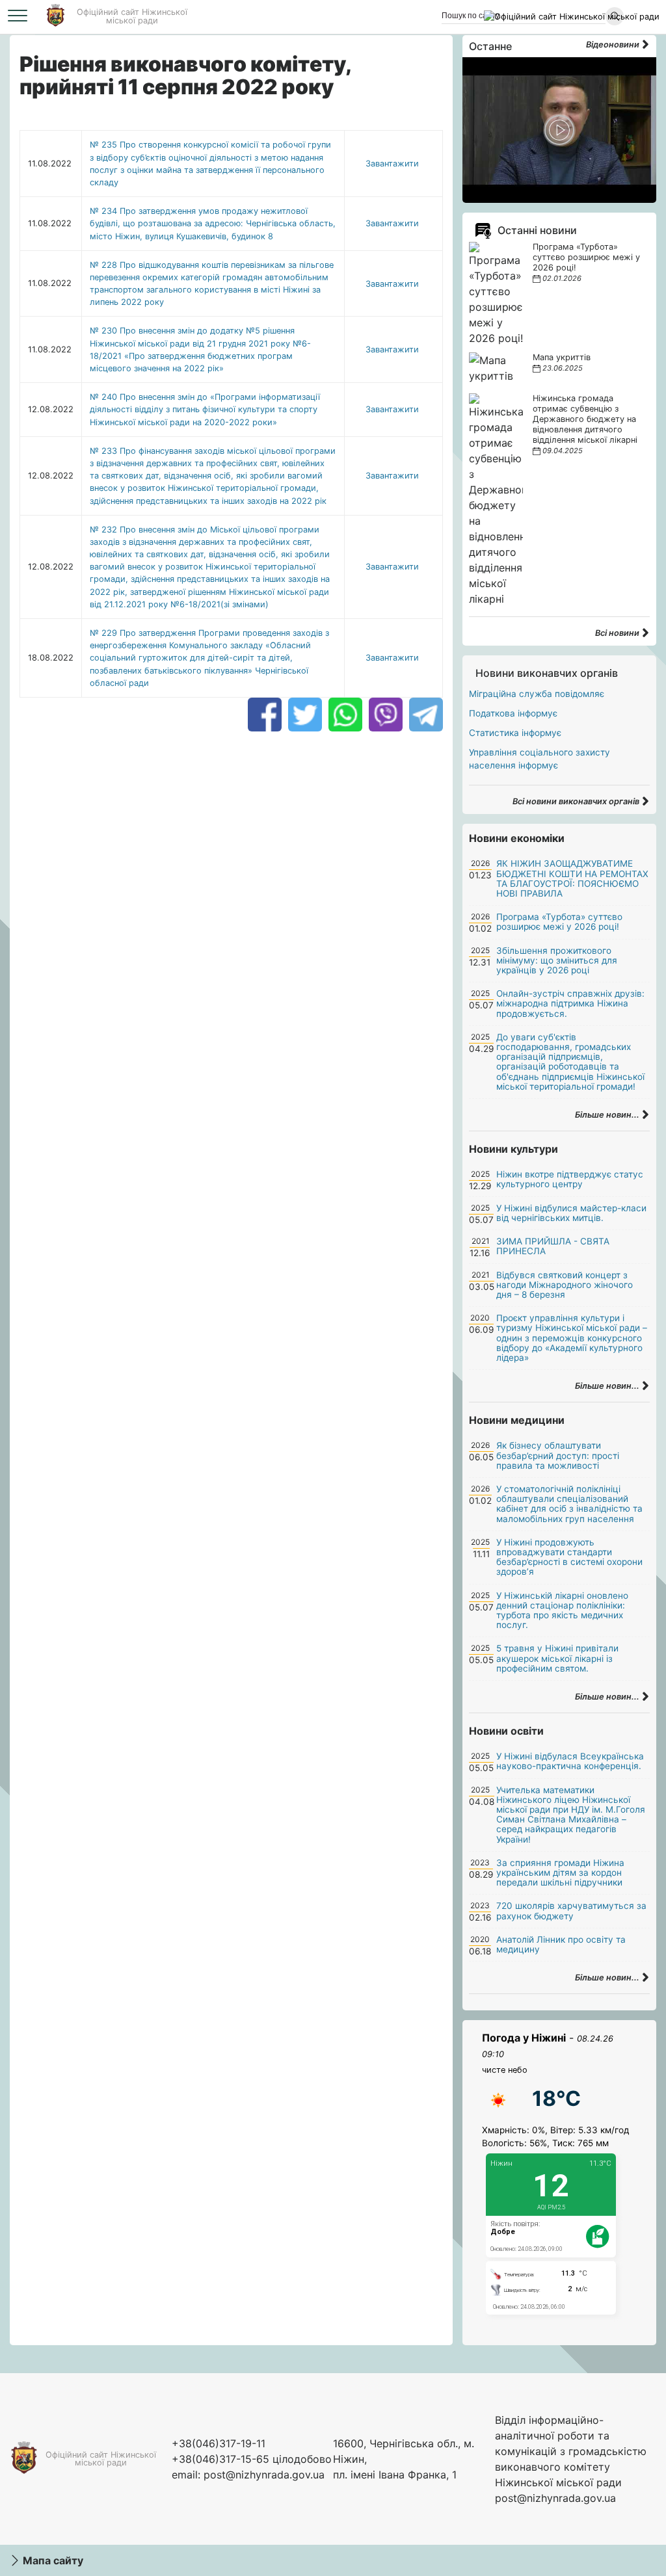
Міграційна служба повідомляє (537, 694)
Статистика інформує (515, 733)
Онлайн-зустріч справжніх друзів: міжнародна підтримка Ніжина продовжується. (570, 1003)
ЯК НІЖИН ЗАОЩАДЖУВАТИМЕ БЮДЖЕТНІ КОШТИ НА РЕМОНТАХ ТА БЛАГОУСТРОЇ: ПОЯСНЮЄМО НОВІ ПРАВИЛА (572, 878)
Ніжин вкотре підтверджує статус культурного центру (570, 1179)
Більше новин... (608, 1115)
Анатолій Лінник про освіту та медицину (561, 1944)
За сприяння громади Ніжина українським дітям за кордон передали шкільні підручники (560, 1873)
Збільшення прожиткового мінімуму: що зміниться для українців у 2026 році (557, 960)
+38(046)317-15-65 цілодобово (252, 2459)
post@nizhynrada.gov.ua (264, 2475)
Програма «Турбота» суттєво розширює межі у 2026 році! (586, 257)
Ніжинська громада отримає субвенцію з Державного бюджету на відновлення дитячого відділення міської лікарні (585, 419)
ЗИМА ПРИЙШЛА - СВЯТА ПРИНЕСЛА (553, 1246)
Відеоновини (614, 45)
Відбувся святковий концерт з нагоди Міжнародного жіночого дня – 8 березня (565, 1285)
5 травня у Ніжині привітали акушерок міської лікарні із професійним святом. (557, 1658)
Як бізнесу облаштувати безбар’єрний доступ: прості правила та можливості (558, 1455)
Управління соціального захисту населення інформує (539, 759)
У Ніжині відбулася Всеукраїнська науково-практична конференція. (570, 1761)
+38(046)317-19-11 (219, 2443)
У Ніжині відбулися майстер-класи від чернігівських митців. (571, 1213)
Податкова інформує (513, 713)
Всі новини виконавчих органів (577, 801)
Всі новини (618, 633)
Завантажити (392, 164)
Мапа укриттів (562, 357)
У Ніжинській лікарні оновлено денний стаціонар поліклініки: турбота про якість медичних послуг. (562, 1610)
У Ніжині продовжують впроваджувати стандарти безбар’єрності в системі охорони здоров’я (569, 1557)
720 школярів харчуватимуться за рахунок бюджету (571, 1911)
